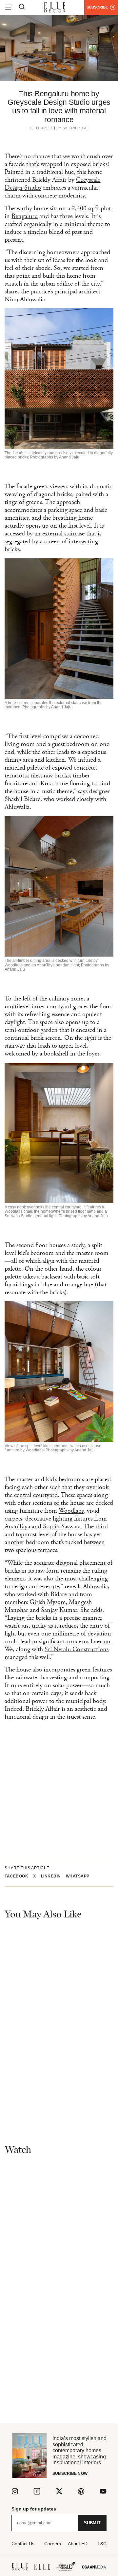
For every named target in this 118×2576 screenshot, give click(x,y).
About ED (78, 2544)
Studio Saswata (62, 1527)
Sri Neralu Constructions (77, 1649)
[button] (19, 1876)
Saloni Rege (75, 128)
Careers (53, 2544)
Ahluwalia (95, 1587)
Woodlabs (71, 1511)
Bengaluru (25, 216)
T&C (102, 2544)
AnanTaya (17, 1527)
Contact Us (23, 2544)
